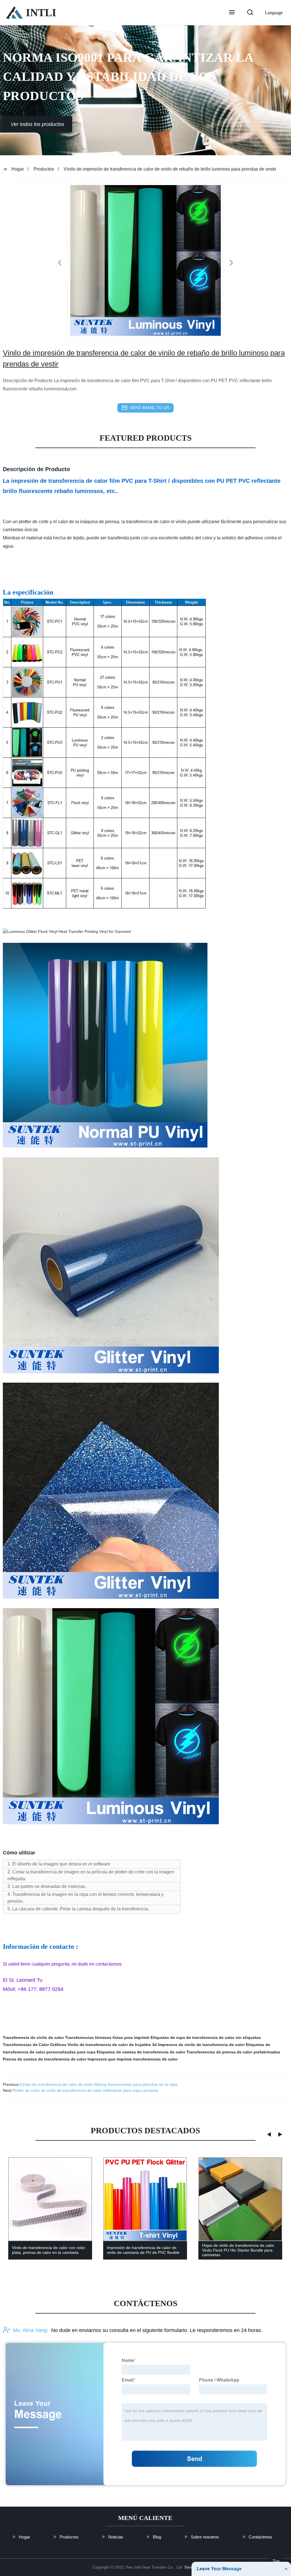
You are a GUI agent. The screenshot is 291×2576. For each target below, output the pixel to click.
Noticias (116, 2537)
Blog (157, 2537)
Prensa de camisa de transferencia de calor (45, 2059)
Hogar (18, 169)
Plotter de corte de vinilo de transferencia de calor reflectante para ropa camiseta (85, 2090)
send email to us (149, 408)
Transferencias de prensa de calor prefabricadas (233, 2052)
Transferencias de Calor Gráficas (35, 2045)
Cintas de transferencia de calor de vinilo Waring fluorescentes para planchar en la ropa (98, 2084)
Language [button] (274, 13)
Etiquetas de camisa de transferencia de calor (141, 2052)
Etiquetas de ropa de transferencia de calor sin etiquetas (206, 2037)
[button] (232, 13)
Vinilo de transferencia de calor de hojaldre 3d (112, 2045)
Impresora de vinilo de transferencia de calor (201, 2045)
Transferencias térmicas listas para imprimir (107, 2037)
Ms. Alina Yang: (31, 2330)
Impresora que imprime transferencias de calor (133, 2059)
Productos (44, 169)
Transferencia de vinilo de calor (33, 2037)
